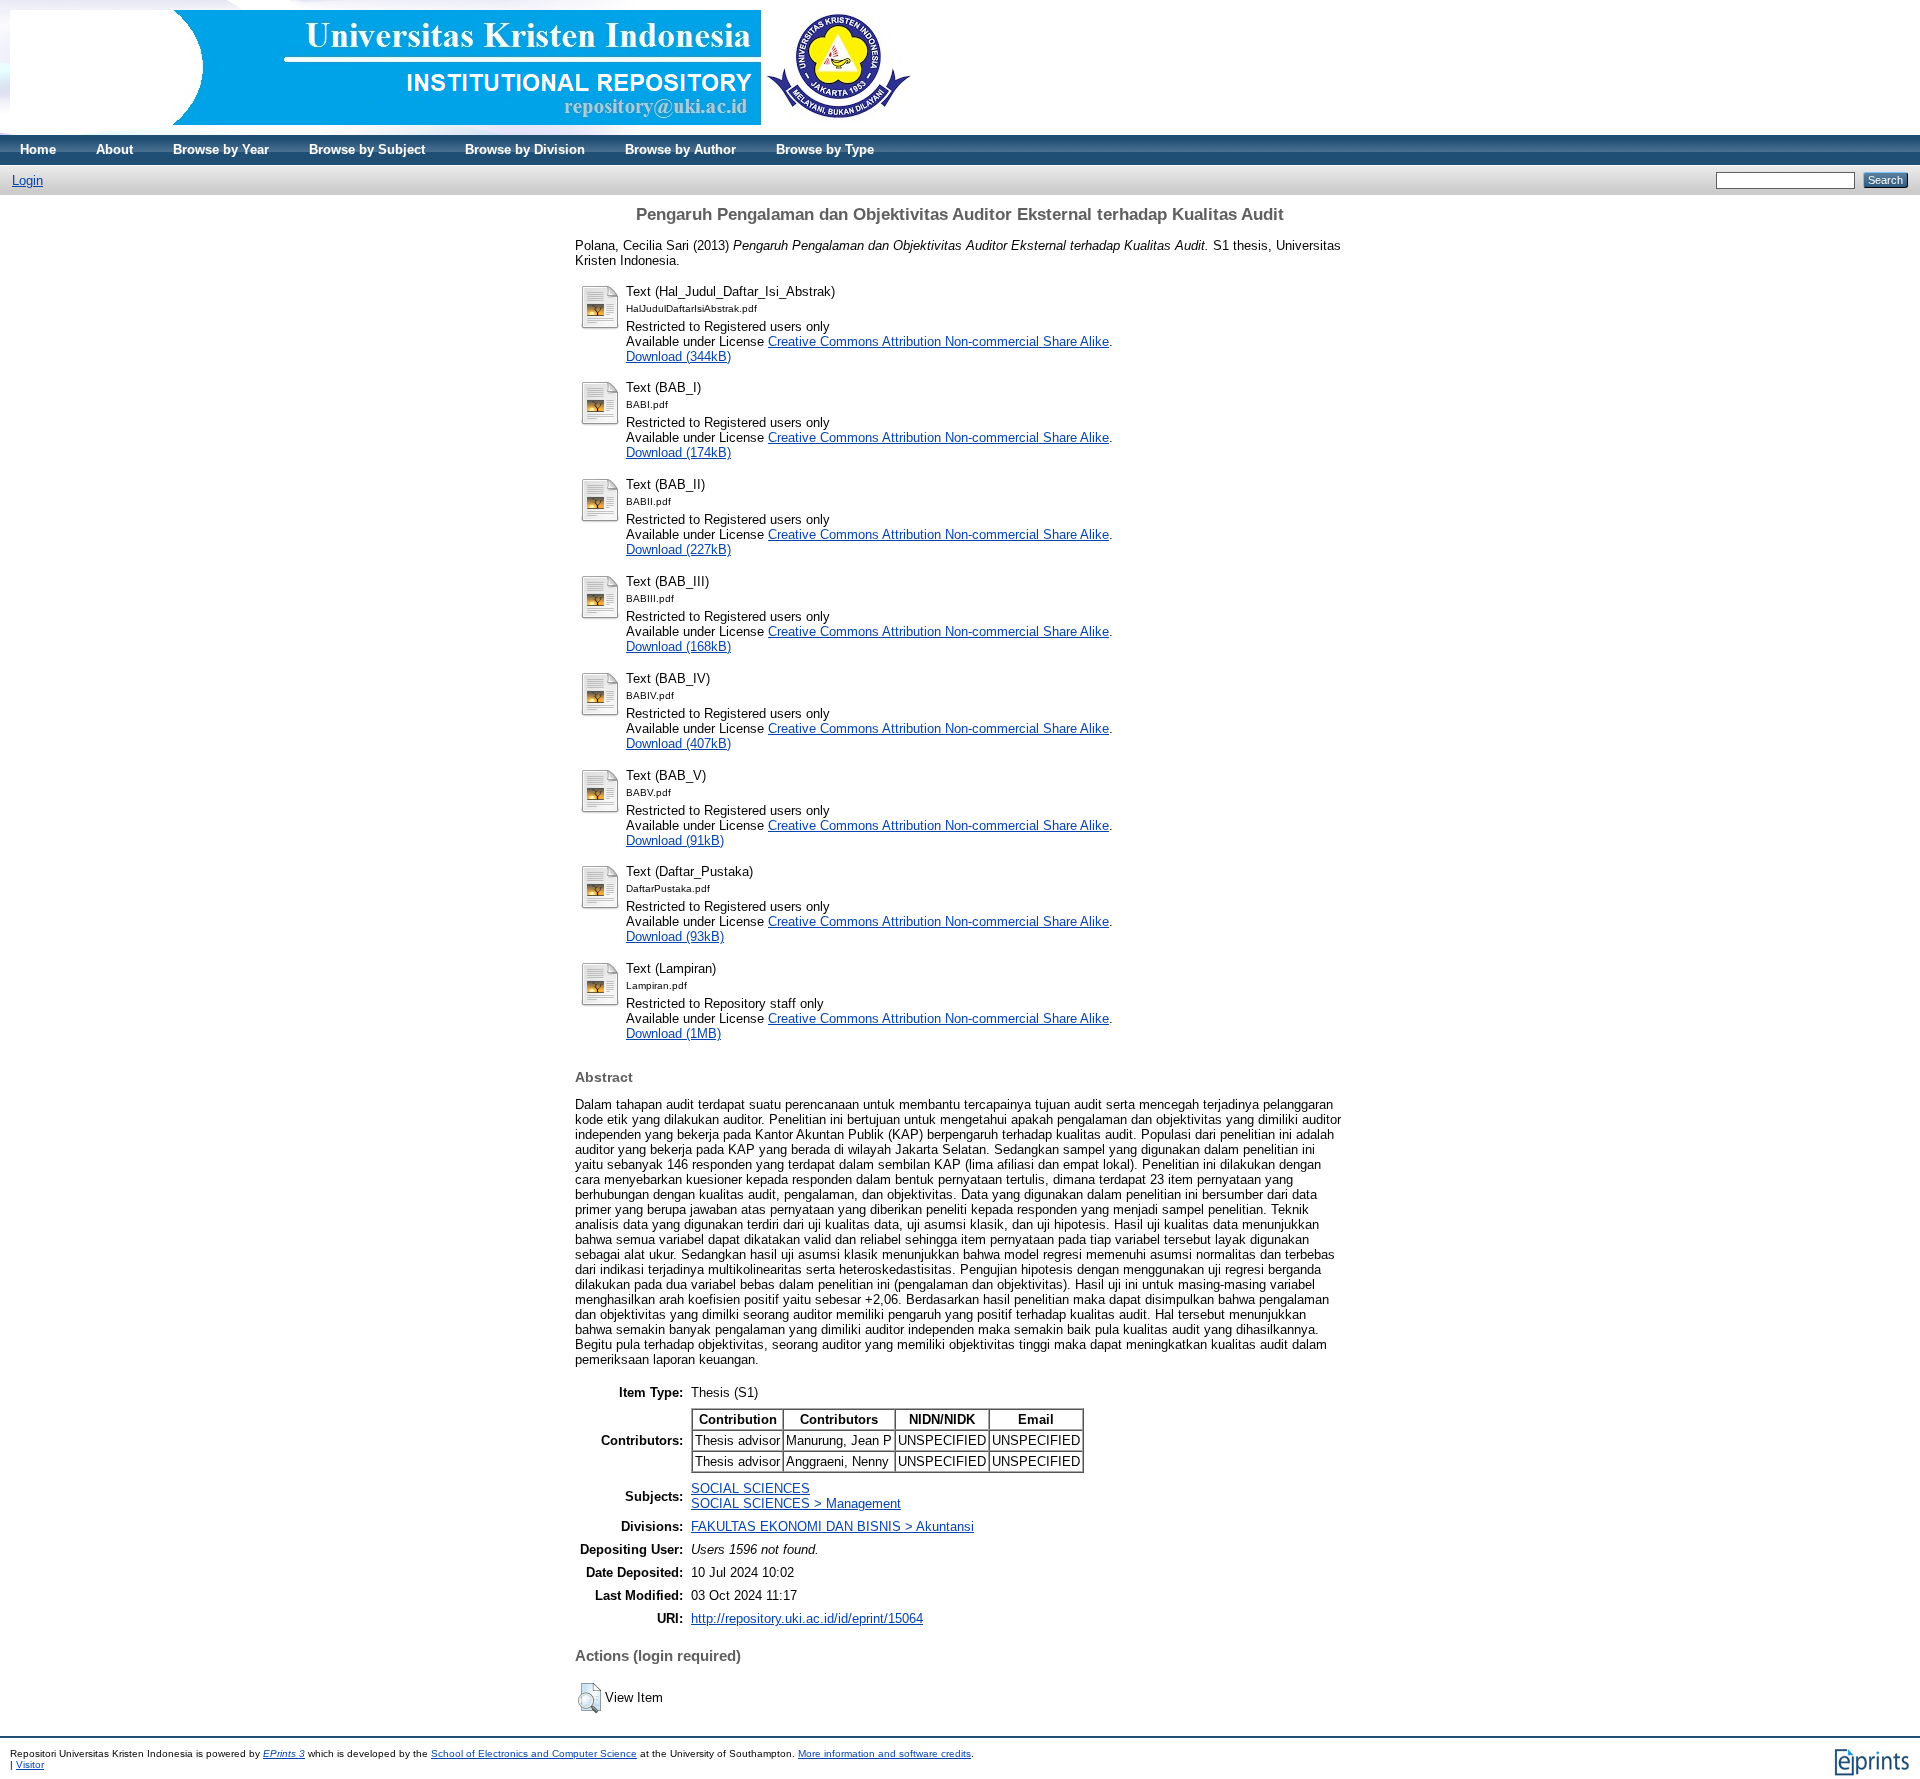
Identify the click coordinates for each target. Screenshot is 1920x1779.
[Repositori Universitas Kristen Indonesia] (461, 130)
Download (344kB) (678, 356)
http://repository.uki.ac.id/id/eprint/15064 (807, 1618)
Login (27, 180)
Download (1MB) (673, 1033)
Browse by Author (680, 149)
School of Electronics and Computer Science (534, 1753)
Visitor (30, 1764)
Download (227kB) (678, 549)
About (114, 149)
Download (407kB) (678, 743)
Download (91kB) (675, 840)
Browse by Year (221, 149)
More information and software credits (884, 1753)
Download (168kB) (678, 646)
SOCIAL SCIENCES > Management (796, 1503)
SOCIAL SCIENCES (750, 1488)
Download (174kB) (678, 452)
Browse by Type (825, 149)
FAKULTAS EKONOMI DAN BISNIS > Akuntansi (832, 1526)
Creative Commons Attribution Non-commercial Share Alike (938, 341)
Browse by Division (525, 149)
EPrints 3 (284, 1753)
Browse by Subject (367, 149)
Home (38, 149)
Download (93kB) (675, 936)
